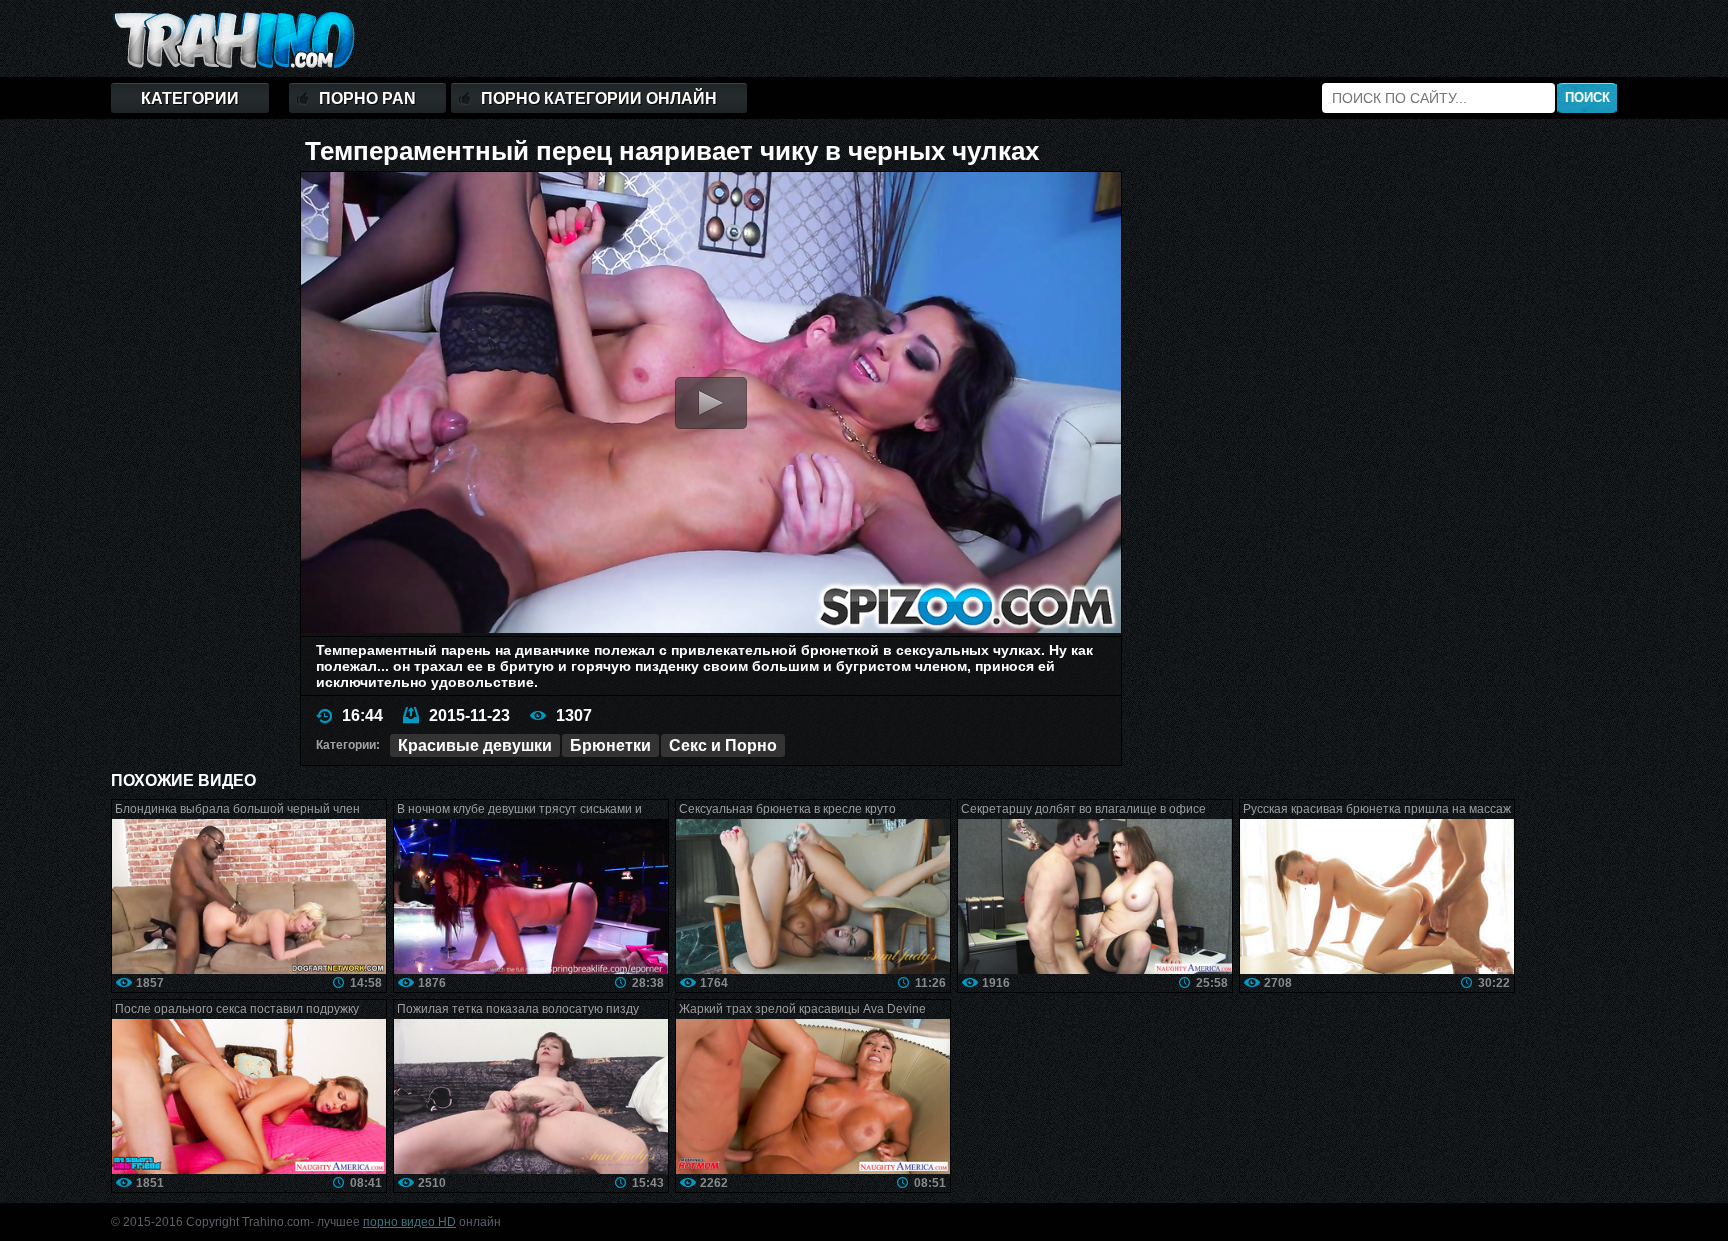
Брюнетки (610, 745)
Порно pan (367, 98)
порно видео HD (409, 1222)
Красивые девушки (475, 745)
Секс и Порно (723, 745)
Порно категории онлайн (599, 98)
